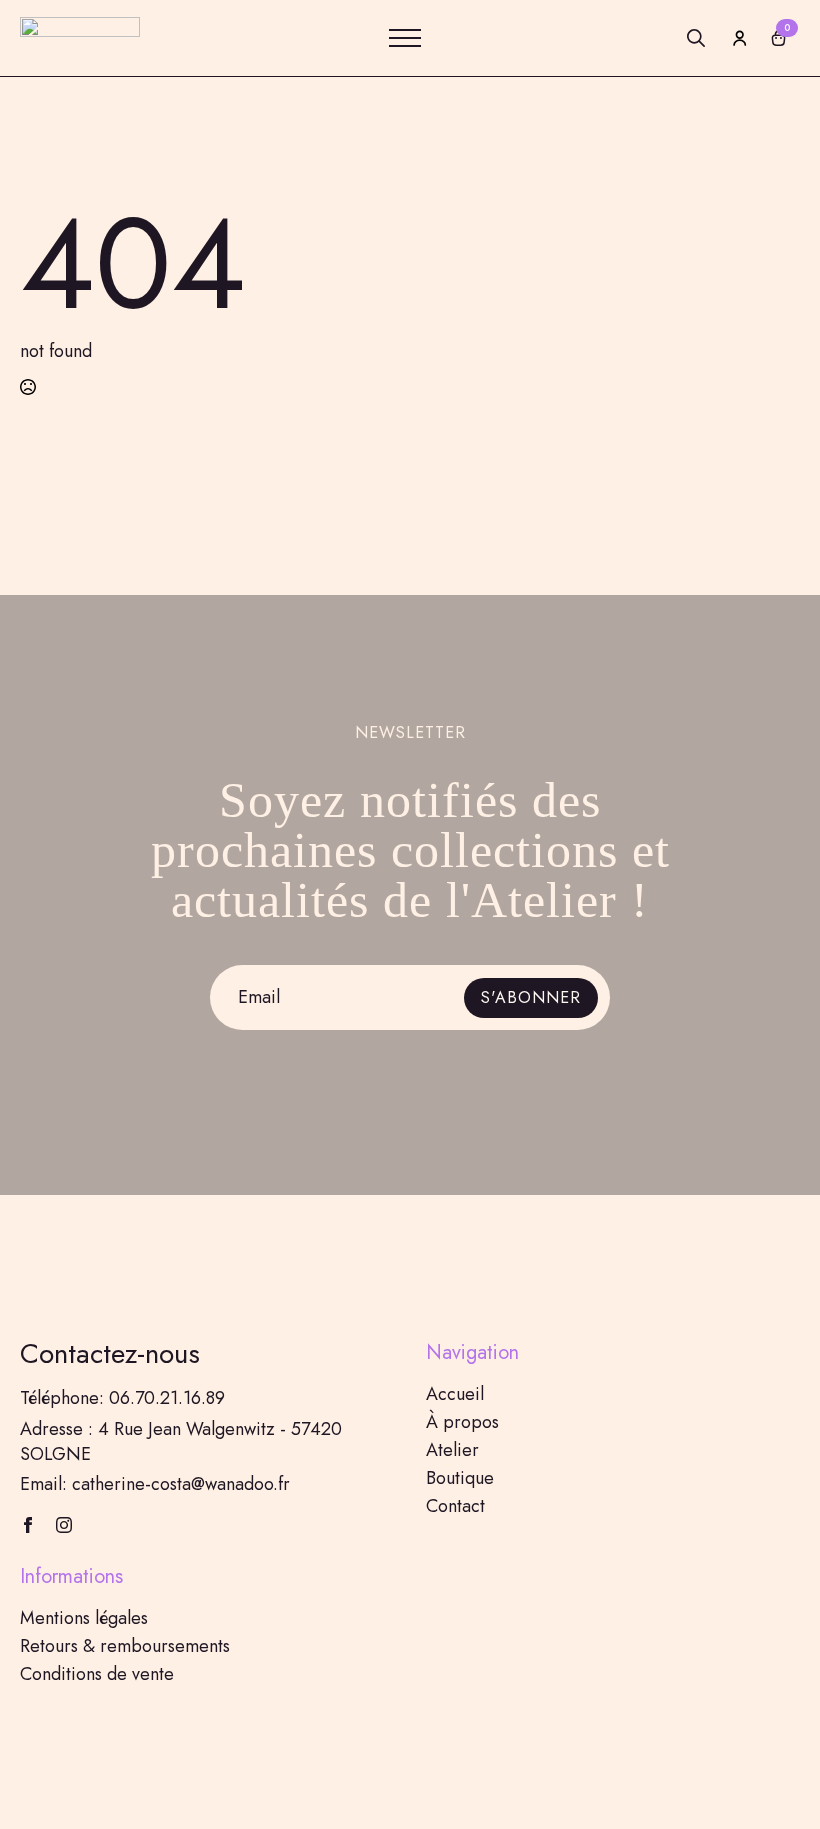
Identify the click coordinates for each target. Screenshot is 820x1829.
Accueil (455, 1394)
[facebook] (28, 1525)
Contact (455, 1506)
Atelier (452, 1450)
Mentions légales (84, 1618)
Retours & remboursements (125, 1646)
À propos (462, 1422)
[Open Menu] (405, 38)
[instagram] (64, 1525)
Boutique (460, 1478)
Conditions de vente (97, 1674)
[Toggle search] (696, 38)
